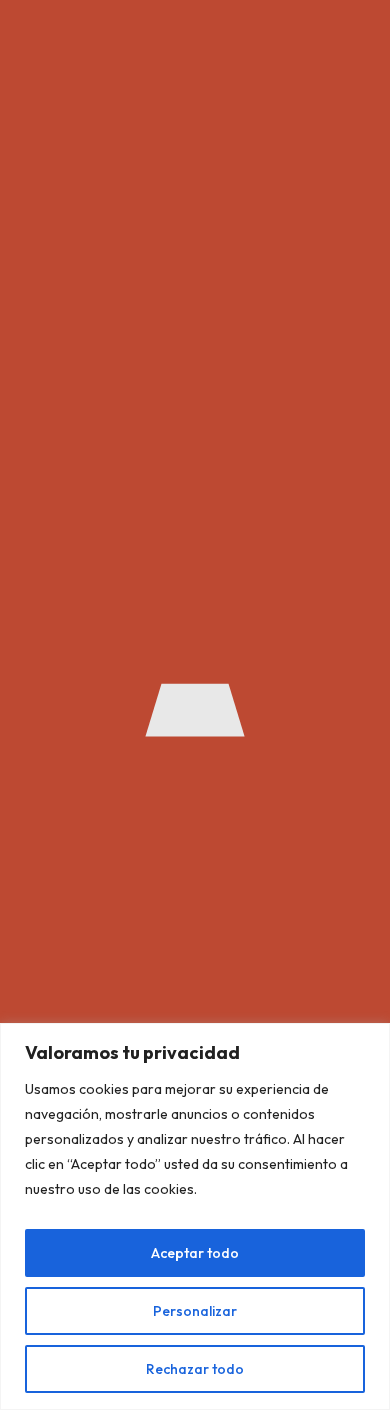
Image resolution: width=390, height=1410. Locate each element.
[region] (195, 1216)
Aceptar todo (195, 1253)
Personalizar (195, 1311)
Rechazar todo (195, 1369)
